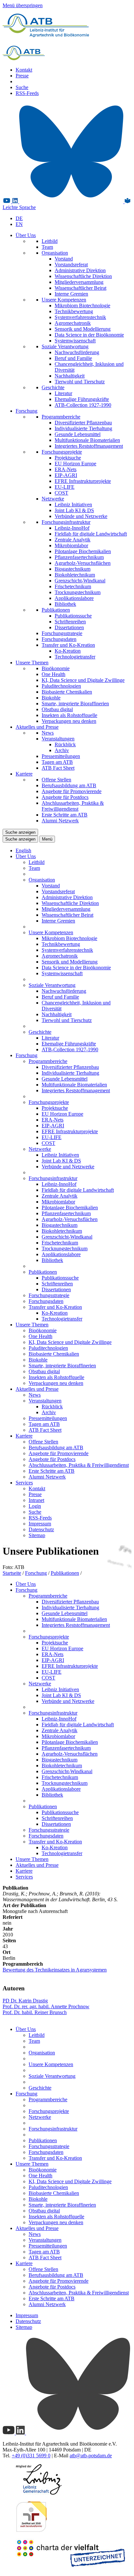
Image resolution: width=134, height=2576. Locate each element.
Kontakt (24, 70)
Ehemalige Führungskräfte (82, 399)
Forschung (27, 411)
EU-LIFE (65, 487)
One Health (54, 674)
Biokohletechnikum (75, 575)
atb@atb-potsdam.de (91, 2456)
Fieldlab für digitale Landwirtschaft (91, 534)
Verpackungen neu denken (69, 721)
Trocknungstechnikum (78, 592)
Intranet (36, 1500)
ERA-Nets (66, 469)
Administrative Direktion (80, 270)
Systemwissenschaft (75, 341)
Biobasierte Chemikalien (67, 692)
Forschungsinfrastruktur (66, 522)
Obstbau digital (57, 709)
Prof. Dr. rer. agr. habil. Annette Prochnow (46, 2006)
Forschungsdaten (59, 639)
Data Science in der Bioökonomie (89, 335)
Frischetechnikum (73, 586)
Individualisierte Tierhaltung (83, 428)
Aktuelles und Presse (37, 727)
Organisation (55, 253)
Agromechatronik (73, 323)
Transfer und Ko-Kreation (68, 645)
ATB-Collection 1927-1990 (83, 405)
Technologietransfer (75, 657)
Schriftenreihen (70, 622)
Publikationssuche (73, 616)
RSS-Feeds (27, 93)
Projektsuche (68, 458)
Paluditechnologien (61, 686)
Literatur (63, 393)
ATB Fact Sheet (58, 768)
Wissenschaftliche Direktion (83, 276)
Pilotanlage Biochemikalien (83, 551)
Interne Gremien (71, 294)
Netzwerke (53, 499)
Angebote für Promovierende (72, 791)
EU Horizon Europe (75, 464)
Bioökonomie (56, 668)
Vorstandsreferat (71, 265)
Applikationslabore (74, 598)
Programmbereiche (61, 417)
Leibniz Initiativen (73, 505)
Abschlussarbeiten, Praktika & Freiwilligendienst (73, 806)
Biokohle (51, 698)
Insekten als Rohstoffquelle (69, 715)
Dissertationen (69, 627)
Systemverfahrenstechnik (80, 317)
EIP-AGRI (66, 475)
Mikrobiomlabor (71, 545)
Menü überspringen (23, 5)
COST (61, 493)
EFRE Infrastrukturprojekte (83, 481)
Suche (22, 87)
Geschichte (53, 387)
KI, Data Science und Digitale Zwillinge (83, 680)
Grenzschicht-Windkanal (80, 581)
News (48, 733)
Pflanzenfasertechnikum (79, 557)
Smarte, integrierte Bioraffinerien (75, 704)
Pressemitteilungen (61, 756)
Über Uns (26, 235)
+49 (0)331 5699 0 (31, 2456)
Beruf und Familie (73, 358)
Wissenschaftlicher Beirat (80, 288)
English (23, 850)
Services (24, 1483)
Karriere (24, 774)
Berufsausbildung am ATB (69, 785)
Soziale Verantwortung (65, 346)
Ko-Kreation (68, 651)
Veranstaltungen (58, 739)
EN (19, 224)
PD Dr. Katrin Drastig (25, 2001)
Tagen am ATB (57, 762)
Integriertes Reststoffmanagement (89, 446)
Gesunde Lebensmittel (78, 434)
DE (19, 218)
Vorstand (64, 259)
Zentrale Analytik (73, 540)
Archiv (62, 750)
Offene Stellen (56, 780)
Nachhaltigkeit (70, 376)
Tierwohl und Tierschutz (80, 382)
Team (47, 247)
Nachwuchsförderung (77, 352)
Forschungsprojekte (62, 452)
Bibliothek (65, 604)
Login (35, 1506)
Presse (22, 76)
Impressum (40, 1524)
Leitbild (50, 241)
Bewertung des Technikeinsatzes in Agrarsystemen (55, 1970)
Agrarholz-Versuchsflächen (83, 563)
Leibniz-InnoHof (72, 528)
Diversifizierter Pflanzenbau (83, 423)
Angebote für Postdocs (65, 797)
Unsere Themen (32, 663)
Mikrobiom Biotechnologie (82, 305)
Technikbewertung (74, 311)
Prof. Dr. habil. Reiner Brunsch (35, 2012)
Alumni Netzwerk (60, 821)
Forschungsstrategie (62, 633)
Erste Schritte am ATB (65, 815)
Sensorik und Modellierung (83, 329)
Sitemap (37, 1535)
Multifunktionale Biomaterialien (87, 440)
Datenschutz (41, 1529)
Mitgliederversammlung (79, 282)
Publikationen (56, 610)
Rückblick (65, 744)
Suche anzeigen (20, 832)
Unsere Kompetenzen (64, 300)
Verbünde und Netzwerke (81, 516)
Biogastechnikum (73, 569)
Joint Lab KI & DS (74, 510)
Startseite (12, 1573)
